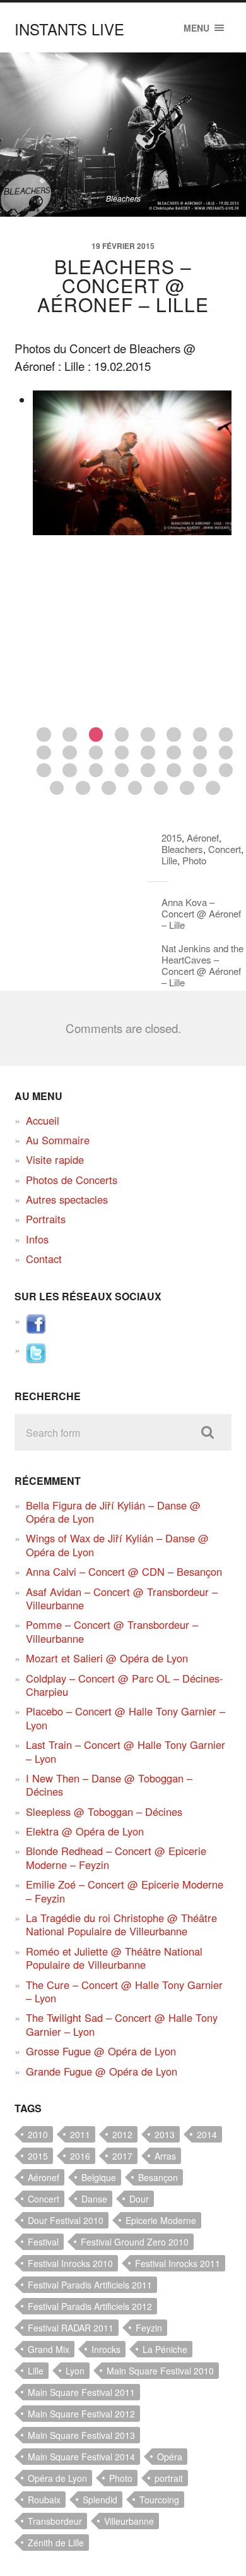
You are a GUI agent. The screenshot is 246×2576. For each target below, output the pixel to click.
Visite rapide (55, 1159)
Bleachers (182, 849)
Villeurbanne (129, 2521)
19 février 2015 (123, 246)
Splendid (100, 2500)
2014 (207, 2134)
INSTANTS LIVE (69, 29)
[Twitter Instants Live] (36, 1359)
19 (96, 771)
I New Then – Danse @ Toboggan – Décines (109, 1785)
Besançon (158, 2177)
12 (122, 753)
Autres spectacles (67, 1199)
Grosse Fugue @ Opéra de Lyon (101, 2051)
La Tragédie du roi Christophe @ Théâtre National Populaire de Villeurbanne (121, 1924)
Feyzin (149, 2328)
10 (70, 753)
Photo (194, 860)
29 (161, 788)
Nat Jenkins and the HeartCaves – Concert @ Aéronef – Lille (202, 965)
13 (148, 753)
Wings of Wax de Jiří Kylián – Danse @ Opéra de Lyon (117, 1545)
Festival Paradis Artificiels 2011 (90, 2285)
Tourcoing (159, 2500)
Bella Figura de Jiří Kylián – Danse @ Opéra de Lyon (113, 1512)
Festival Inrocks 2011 (178, 2263)
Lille (169, 860)
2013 (165, 2134)
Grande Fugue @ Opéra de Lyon (102, 2071)
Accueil (43, 1120)
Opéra (170, 2457)
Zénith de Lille (56, 2543)
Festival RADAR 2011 (71, 2328)
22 (174, 771)
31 (213, 788)
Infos (37, 1239)
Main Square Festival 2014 (81, 2457)
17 (44, 771)
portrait (169, 2478)
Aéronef (203, 838)
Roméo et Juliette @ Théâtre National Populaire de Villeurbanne (114, 1958)
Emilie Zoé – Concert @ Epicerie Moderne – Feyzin (125, 1891)
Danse (94, 2199)
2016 (80, 2156)
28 (135, 788)
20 (122, 771)
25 (57, 788)
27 (109, 788)
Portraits (46, 1219)
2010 (38, 2134)
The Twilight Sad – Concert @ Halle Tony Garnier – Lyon (122, 2024)
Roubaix (44, 2500)
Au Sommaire (58, 1140)
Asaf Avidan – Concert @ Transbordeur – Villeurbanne (122, 1598)
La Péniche (165, 2349)
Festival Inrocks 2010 (70, 2263)
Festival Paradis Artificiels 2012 (90, 2306)
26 (83, 788)
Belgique (99, 2177)
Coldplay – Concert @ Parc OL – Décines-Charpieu (125, 1685)
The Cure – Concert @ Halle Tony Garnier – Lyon (124, 1991)
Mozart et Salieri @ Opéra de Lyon (107, 1658)
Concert (225, 849)
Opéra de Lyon (57, 2478)
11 (96, 753)
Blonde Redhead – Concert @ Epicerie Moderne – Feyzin (116, 1857)
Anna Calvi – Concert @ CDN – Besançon (124, 1571)
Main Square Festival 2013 (81, 2435)
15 (200, 753)
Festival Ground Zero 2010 (135, 2242)
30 (187, 788)
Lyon (75, 2371)
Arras (165, 2156)
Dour (139, 2199)
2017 (122, 2156)
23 (200, 771)
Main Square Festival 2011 (81, 2392)
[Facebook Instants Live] (36, 1330)
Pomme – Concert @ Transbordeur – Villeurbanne (112, 1631)
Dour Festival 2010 (66, 2220)
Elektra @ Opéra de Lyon (85, 1831)
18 (70, 771)
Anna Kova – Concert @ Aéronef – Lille (201, 913)
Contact (44, 1259)
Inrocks (106, 2349)
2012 (122, 2134)
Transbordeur (55, 2521)
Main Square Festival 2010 (160, 2371)
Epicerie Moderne (161, 2220)
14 (174, 753)
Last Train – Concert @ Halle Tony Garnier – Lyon (126, 1751)
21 (148, 771)
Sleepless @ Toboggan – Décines (104, 1811)
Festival (43, 2242)
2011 (80, 2134)
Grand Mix (49, 2349)
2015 (172, 838)
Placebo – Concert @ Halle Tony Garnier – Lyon (126, 1718)
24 (226, 771)
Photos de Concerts (72, 1180)
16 (226, 753)
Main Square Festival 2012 (81, 2414)
